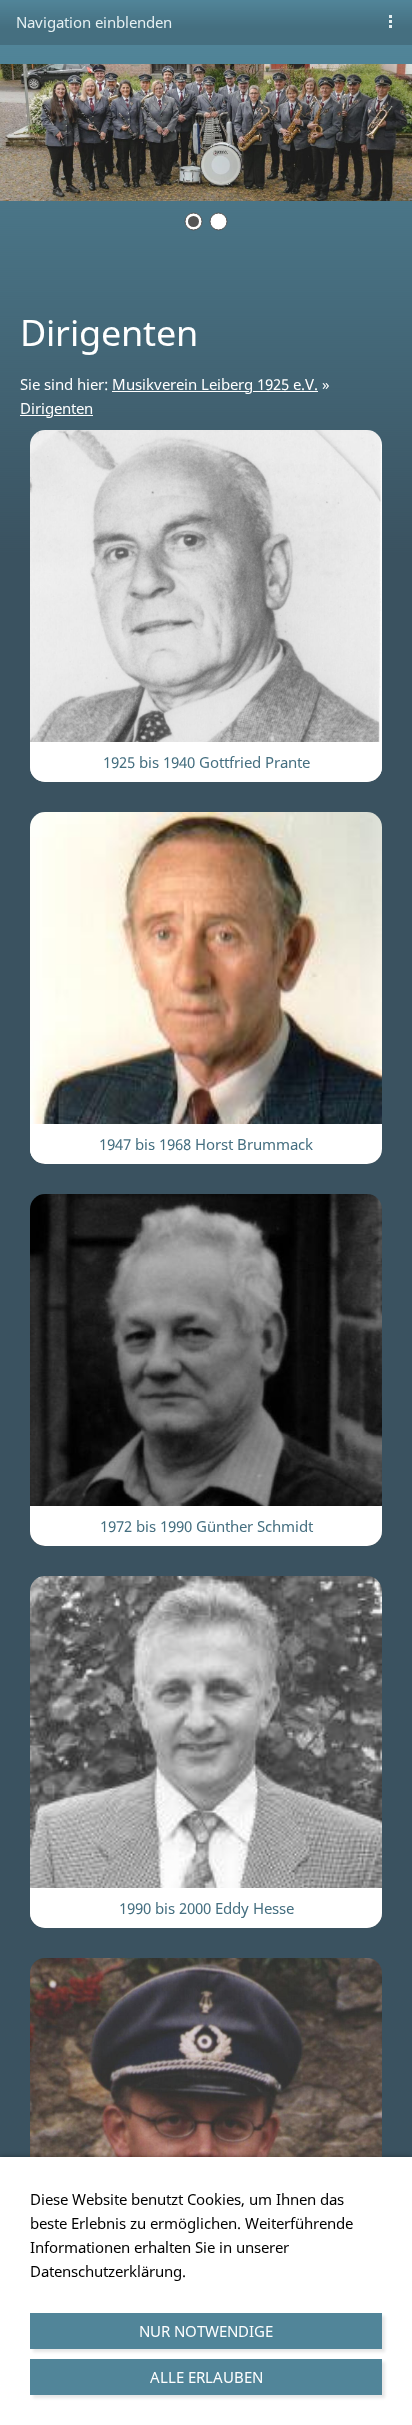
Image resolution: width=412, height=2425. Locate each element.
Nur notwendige (206, 2331)
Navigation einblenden (94, 22)
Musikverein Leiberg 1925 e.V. (215, 384)
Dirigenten (56, 408)
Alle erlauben (206, 2377)
